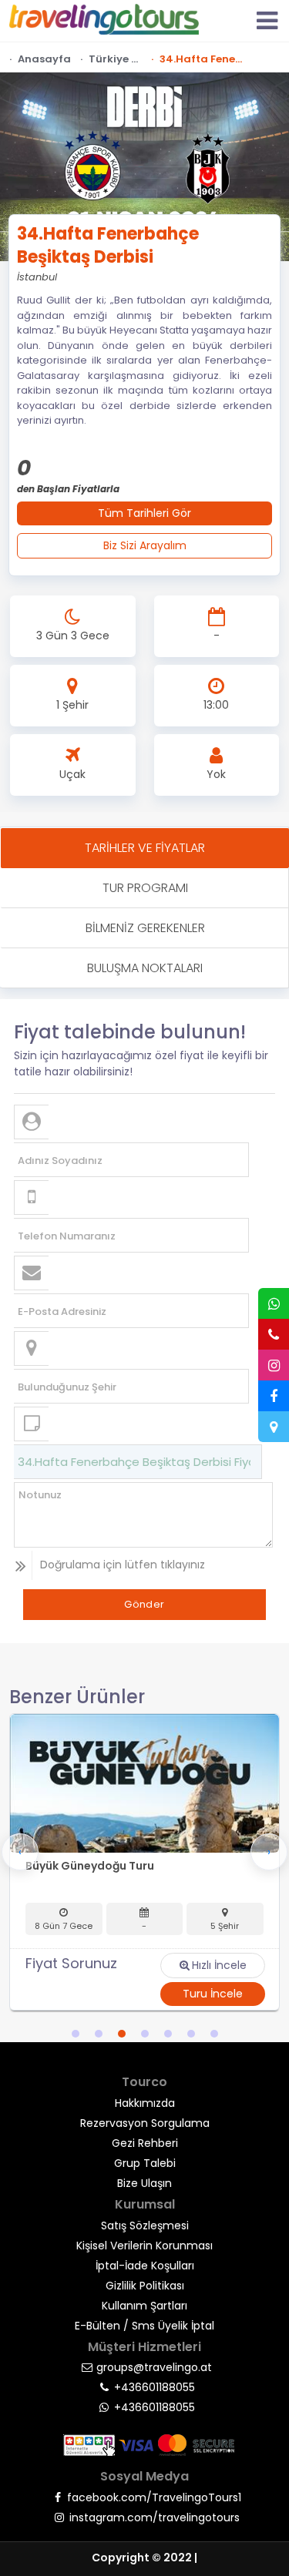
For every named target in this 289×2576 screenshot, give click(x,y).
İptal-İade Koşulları (145, 2266)
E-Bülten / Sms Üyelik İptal (144, 2326)
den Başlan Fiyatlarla (68, 489)
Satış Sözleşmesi (145, 2225)
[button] (76, 2034)
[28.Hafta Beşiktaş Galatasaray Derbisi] (144, 1783)
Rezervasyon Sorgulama (145, 2123)
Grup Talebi (145, 2163)
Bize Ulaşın (144, 2183)
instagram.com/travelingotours (155, 2517)
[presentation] (20, 1852)
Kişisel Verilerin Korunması (144, 2246)
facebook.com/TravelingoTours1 (154, 2497)
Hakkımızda (145, 2103)
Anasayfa (44, 59)
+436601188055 (155, 2387)
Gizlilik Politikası (145, 2286)
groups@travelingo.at (154, 2367)
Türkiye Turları (115, 59)
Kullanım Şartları (144, 2306)
